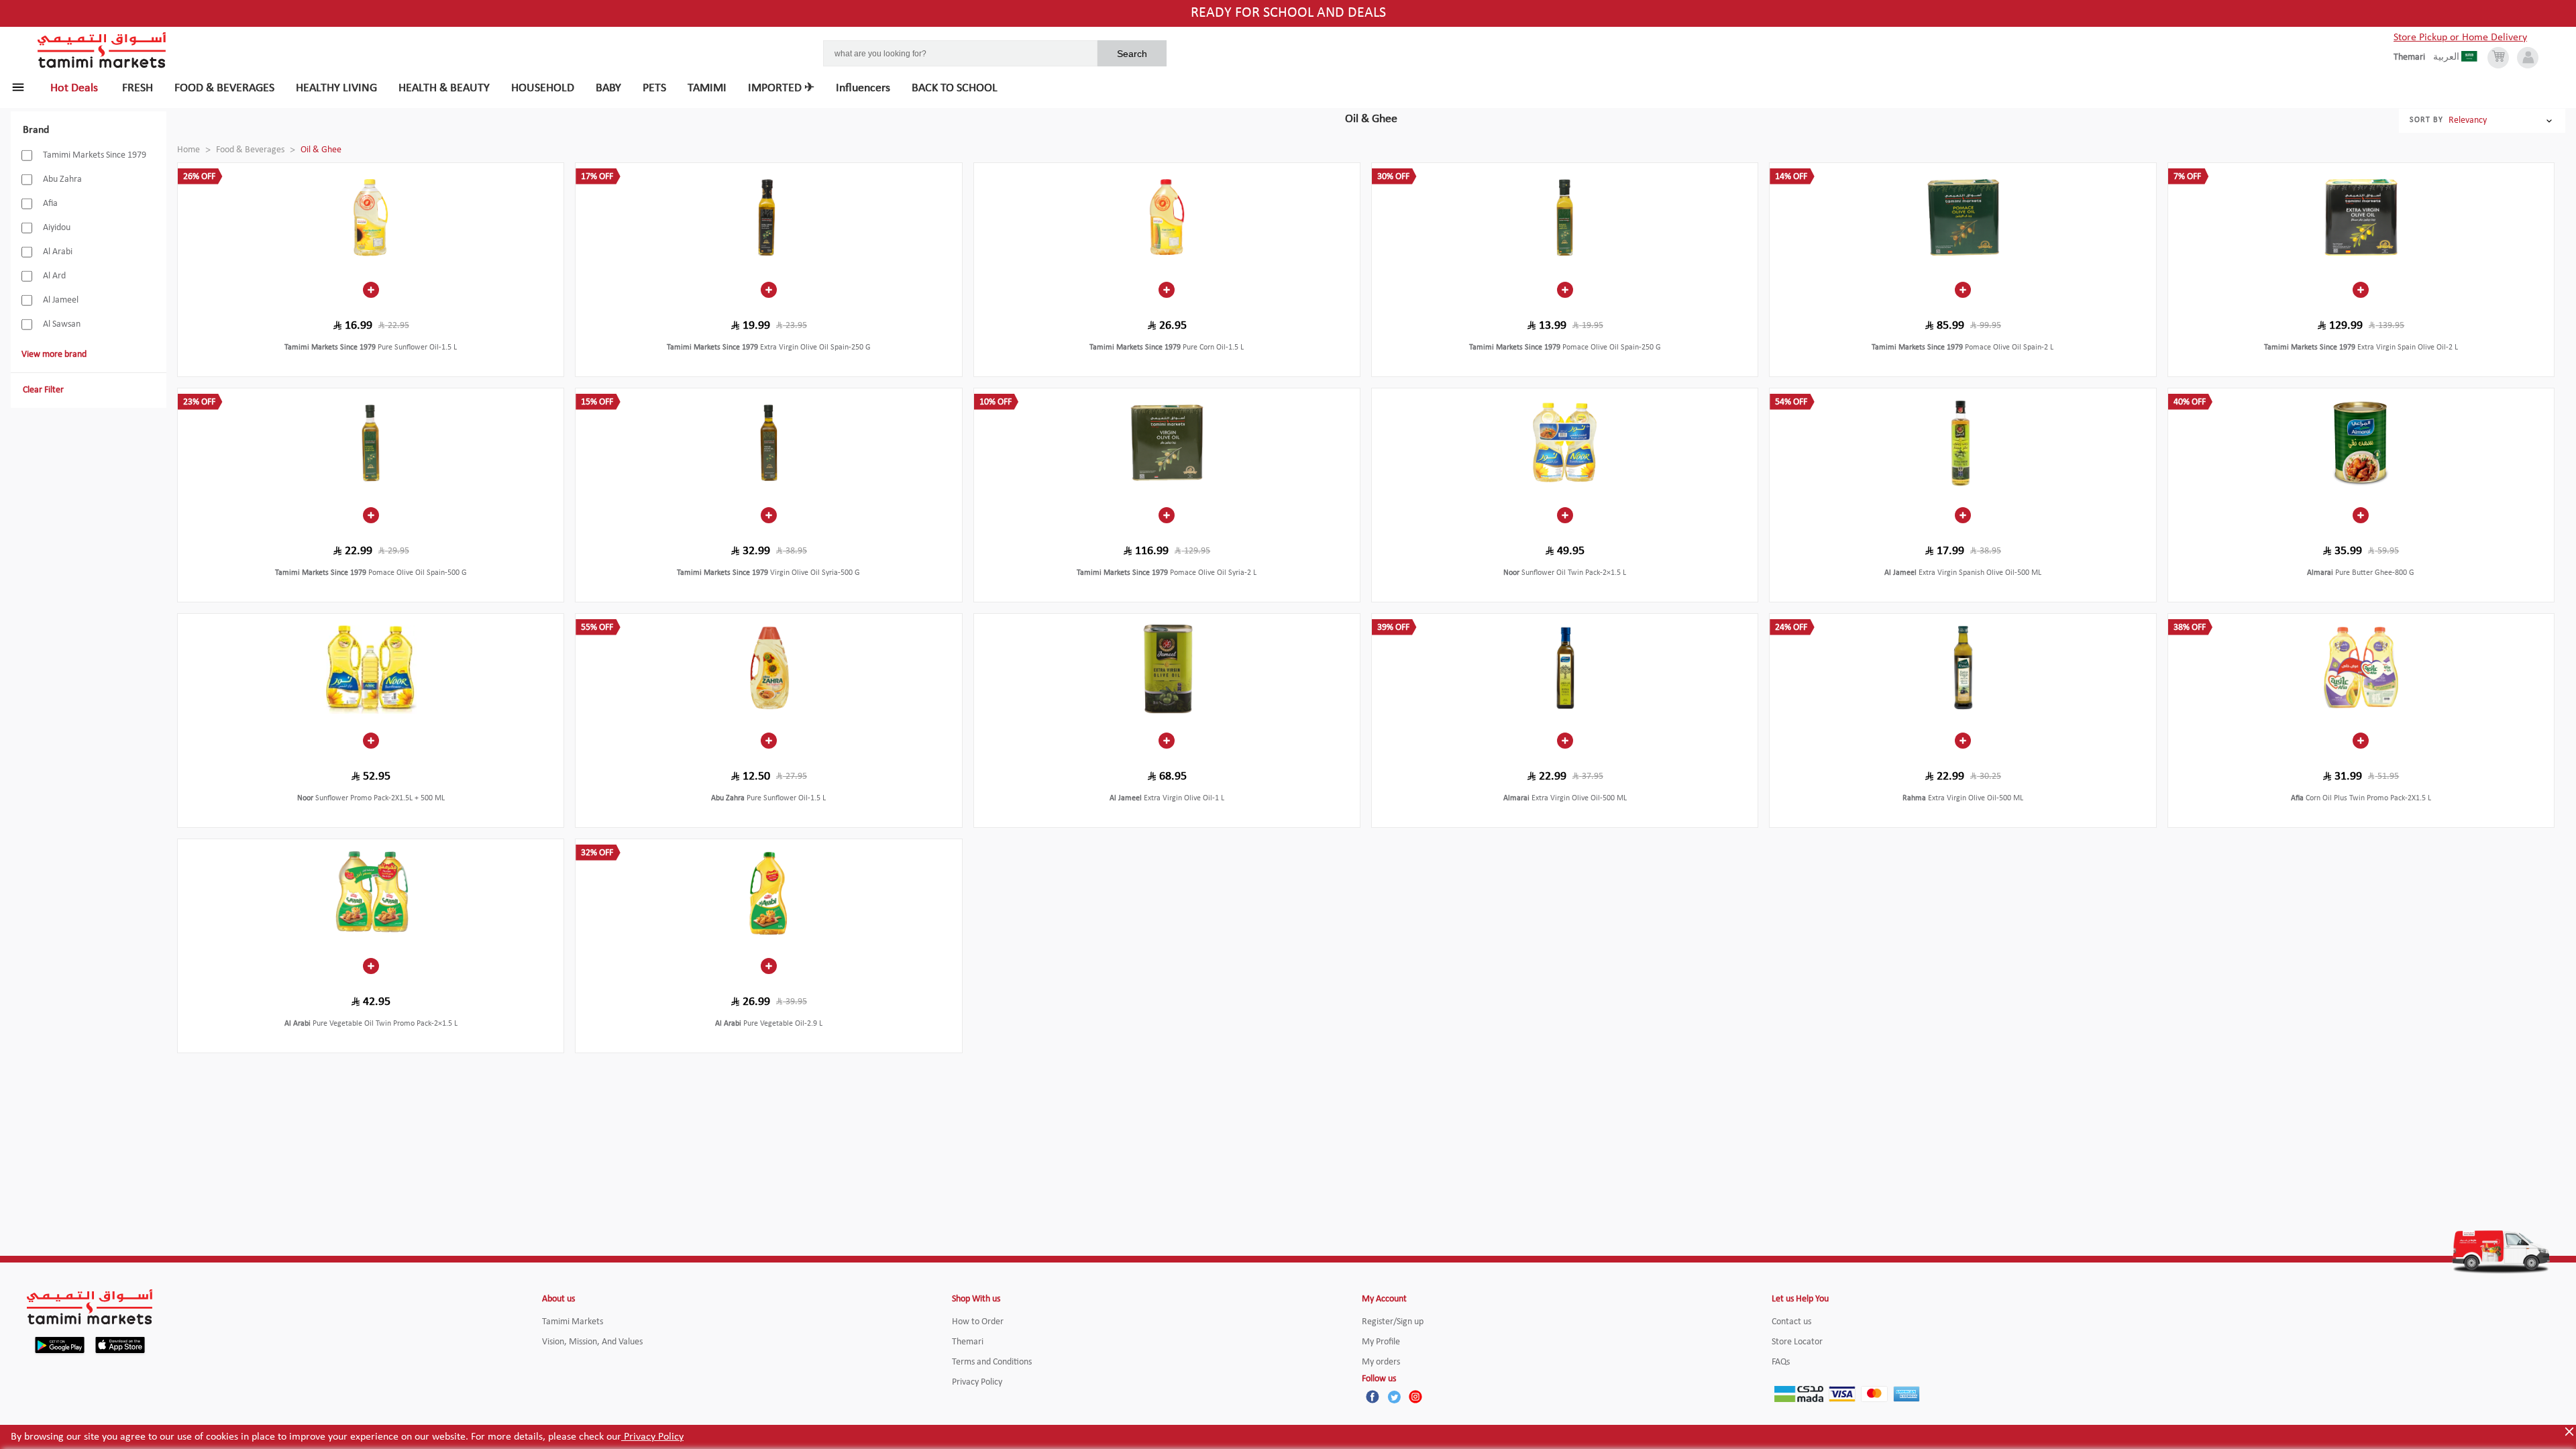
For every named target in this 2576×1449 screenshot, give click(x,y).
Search (1132, 54)
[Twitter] (1394, 1397)
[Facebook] (1373, 1397)
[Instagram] (1415, 1397)
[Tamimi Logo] (102, 50)
